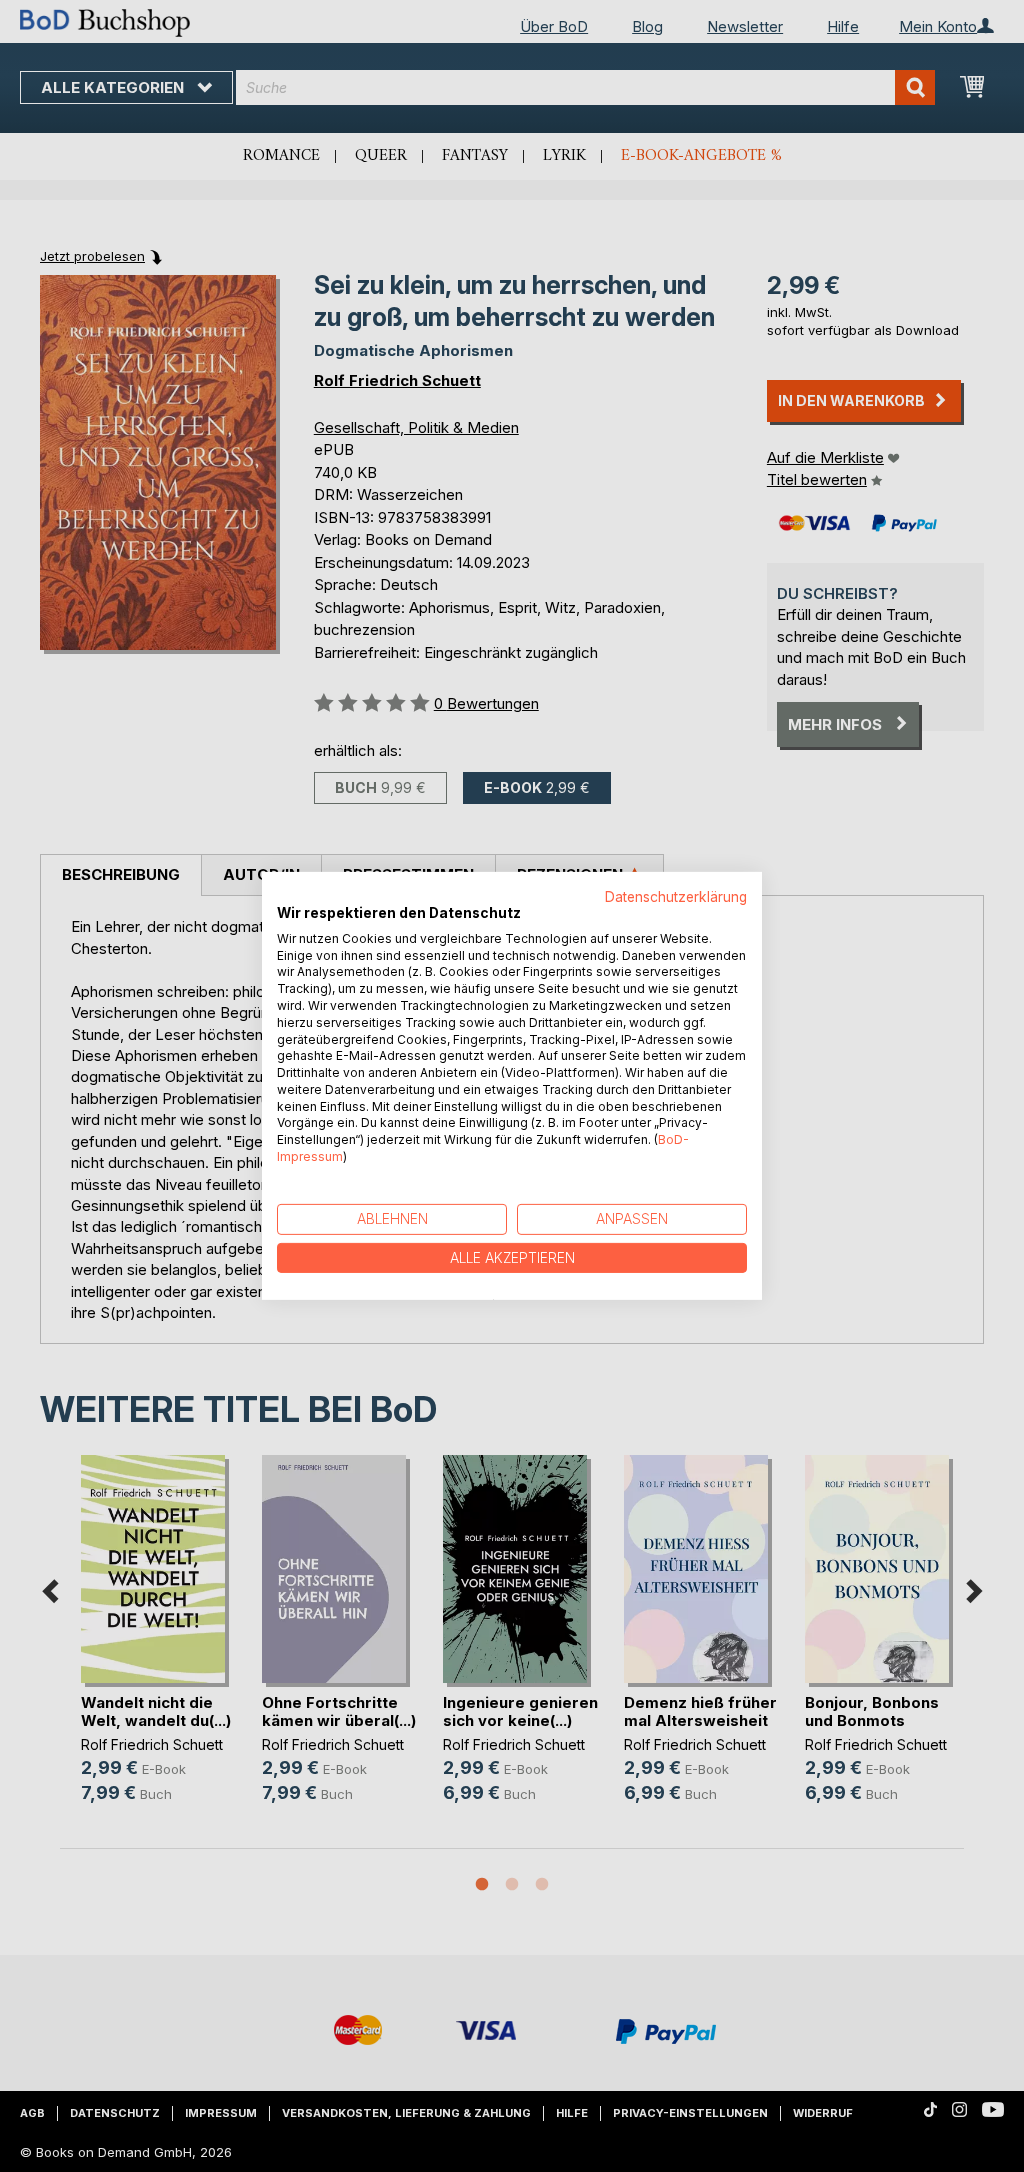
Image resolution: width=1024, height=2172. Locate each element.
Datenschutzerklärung (676, 897)
